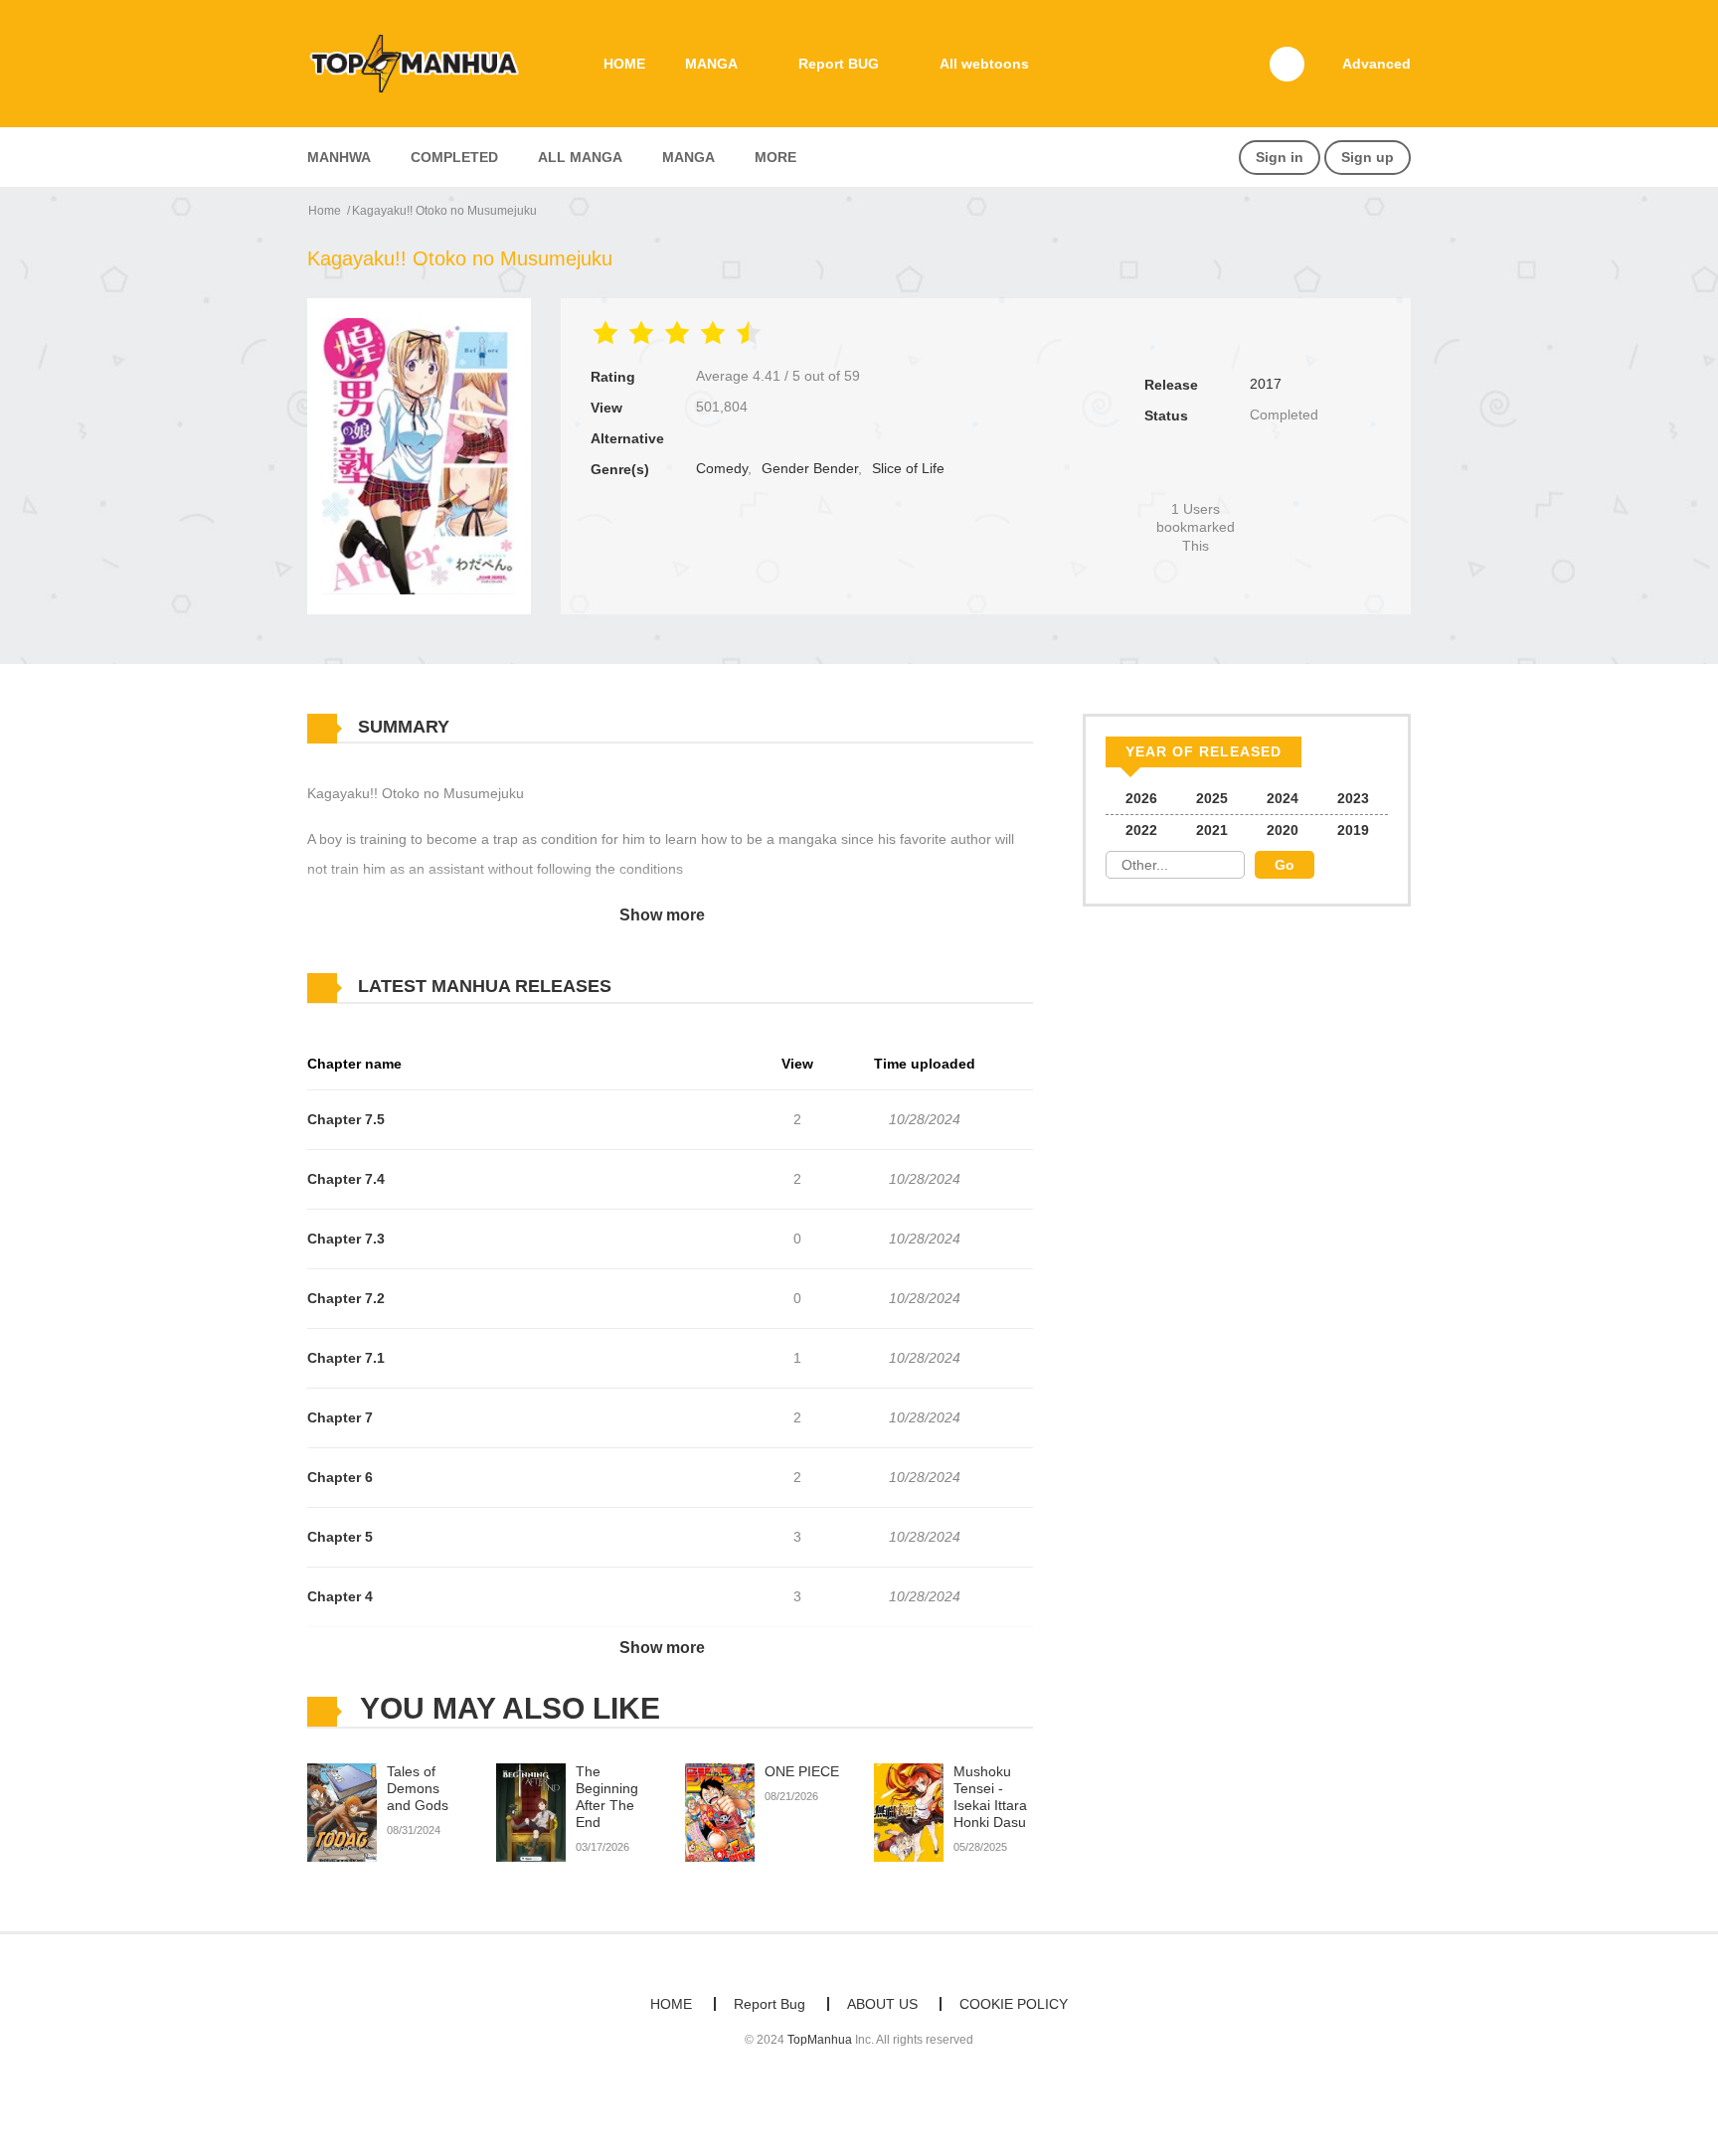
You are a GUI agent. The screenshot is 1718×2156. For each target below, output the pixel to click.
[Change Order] (650, 987)
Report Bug (770, 2004)
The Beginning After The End (607, 1796)
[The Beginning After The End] (531, 1812)
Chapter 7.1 (346, 1358)
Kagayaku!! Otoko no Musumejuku (444, 211)
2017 (1266, 384)
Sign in (1280, 157)
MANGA (711, 64)
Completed (454, 157)
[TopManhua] (423, 63)
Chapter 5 (340, 1537)
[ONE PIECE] (720, 1812)
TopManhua (820, 2040)
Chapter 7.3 (346, 1239)
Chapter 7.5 (346, 1119)
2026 (1141, 798)
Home (325, 211)
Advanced (1376, 64)
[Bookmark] (1196, 476)
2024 (1283, 798)
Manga (688, 157)
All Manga (580, 157)
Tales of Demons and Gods (418, 1788)
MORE (775, 157)
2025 (1212, 798)
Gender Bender (810, 468)
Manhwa (339, 157)
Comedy (722, 468)
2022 (1141, 830)
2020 (1283, 830)
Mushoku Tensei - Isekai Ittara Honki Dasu (990, 1796)
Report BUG (839, 64)
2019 (1353, 830)
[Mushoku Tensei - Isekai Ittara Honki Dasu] (909, 1812)
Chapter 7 (340, 1417)
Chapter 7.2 (346, 1298)
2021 (1212, 830)
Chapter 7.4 (346, 1179)
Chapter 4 (340, 1596)
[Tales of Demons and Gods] (342, 1812)
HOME (624, 64)
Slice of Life (908, 468)
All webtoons (984, 64)
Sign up (1368, 157)
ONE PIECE (802, 1771)
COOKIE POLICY (1014, 2004)
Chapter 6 (340, 1477)
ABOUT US (882, 2004)
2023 (1353, 798)
